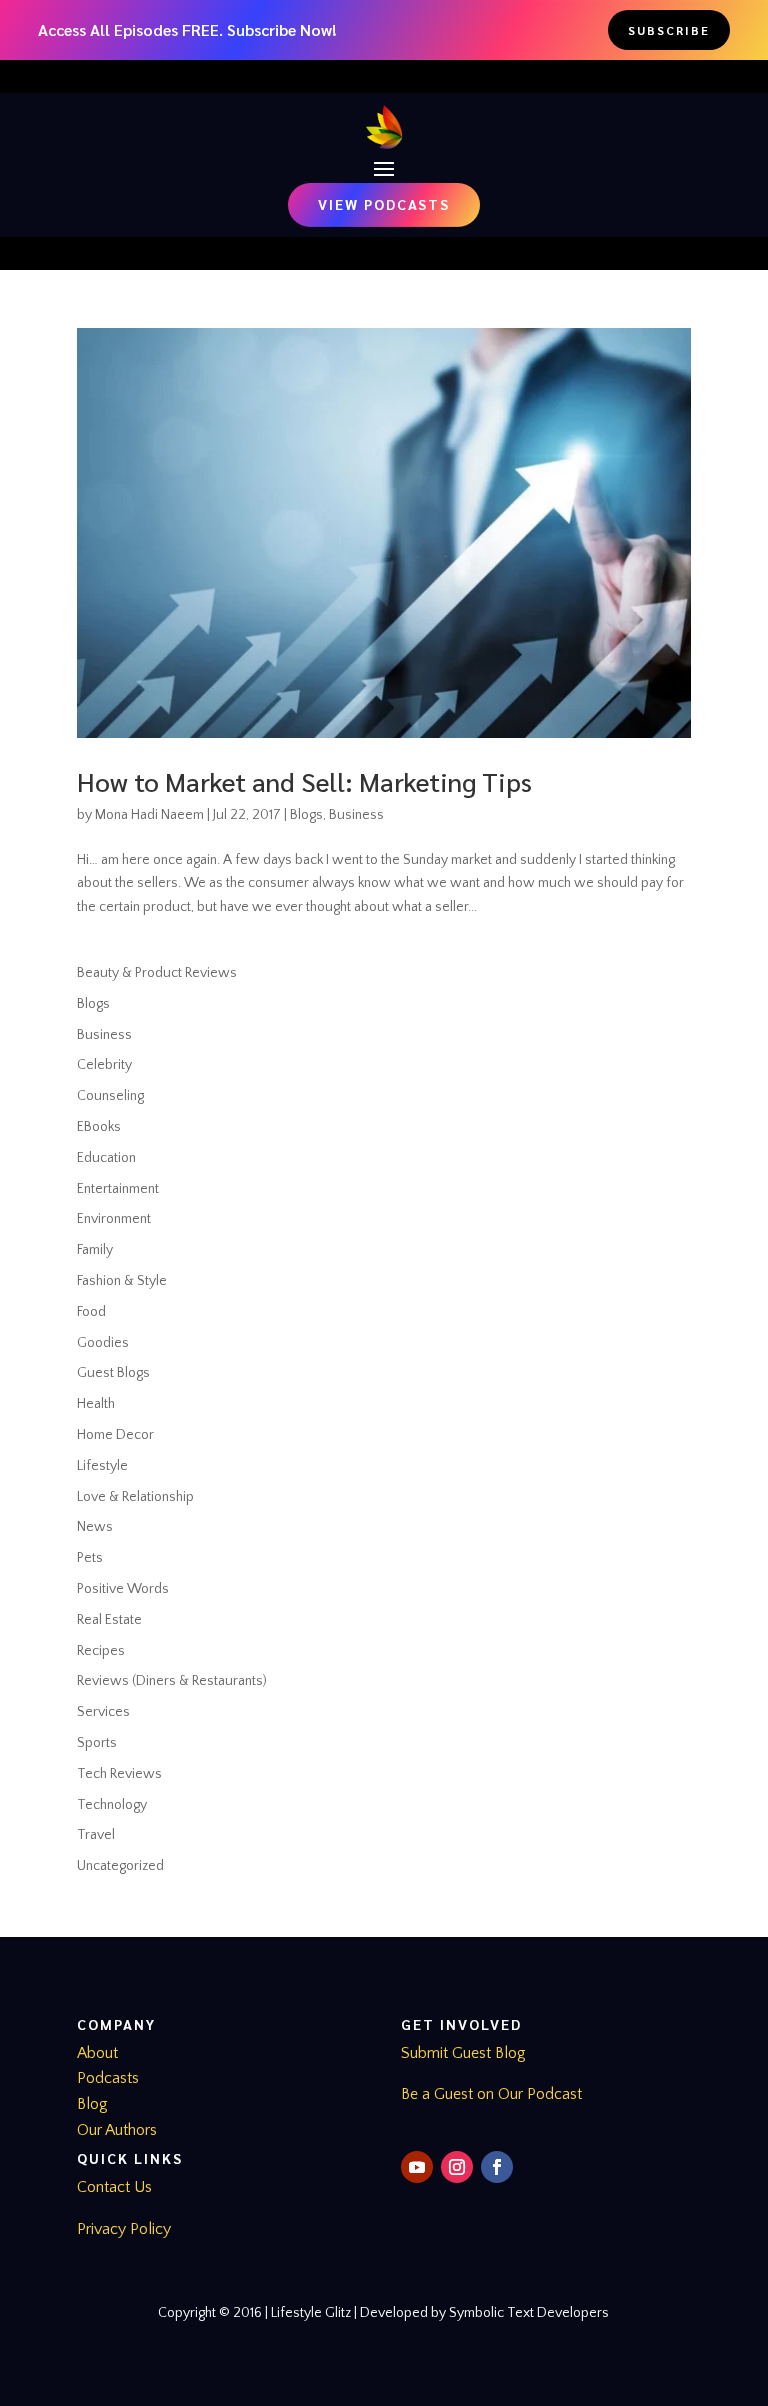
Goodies (103, 1343)
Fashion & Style (122, 1281)
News (95, 1527)
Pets (90, 1558)
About (97, 2053)
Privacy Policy (124, 2229)
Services (103, 1712)
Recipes (101, 1651)
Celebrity (104, 1065)
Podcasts (108, 2078)
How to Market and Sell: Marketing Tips (304, 781)
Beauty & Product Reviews (157, 973)
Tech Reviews (119, 1774)
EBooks (99, 1127)
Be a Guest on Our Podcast (491, 2094)
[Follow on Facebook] (497, 2167)
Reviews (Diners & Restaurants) (172, 1681)
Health (96, 1404)
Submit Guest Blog (463, 2053)
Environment (114, 1219)
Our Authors (117, 2130)
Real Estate (109, 1620)
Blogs (306, 815)
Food (91, 1312)
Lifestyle (102, 1466)
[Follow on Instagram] (457, 2167)
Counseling (110, 1096)
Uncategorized (120, 1866)
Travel (96, 1835)
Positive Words (123, 1589)
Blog (92, 2104)
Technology (112, 1805)
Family (95, 1250)
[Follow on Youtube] (417, 2167)
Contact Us (114, 2187)
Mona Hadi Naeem (149, 815)
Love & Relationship (135, 1497)
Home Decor (115, 1435)
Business (356, 815)
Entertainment (118, 1189)
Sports (97, 1743)
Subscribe (669, 30)
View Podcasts (384, 204)
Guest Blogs (113, 1373)
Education (106, 1158)
